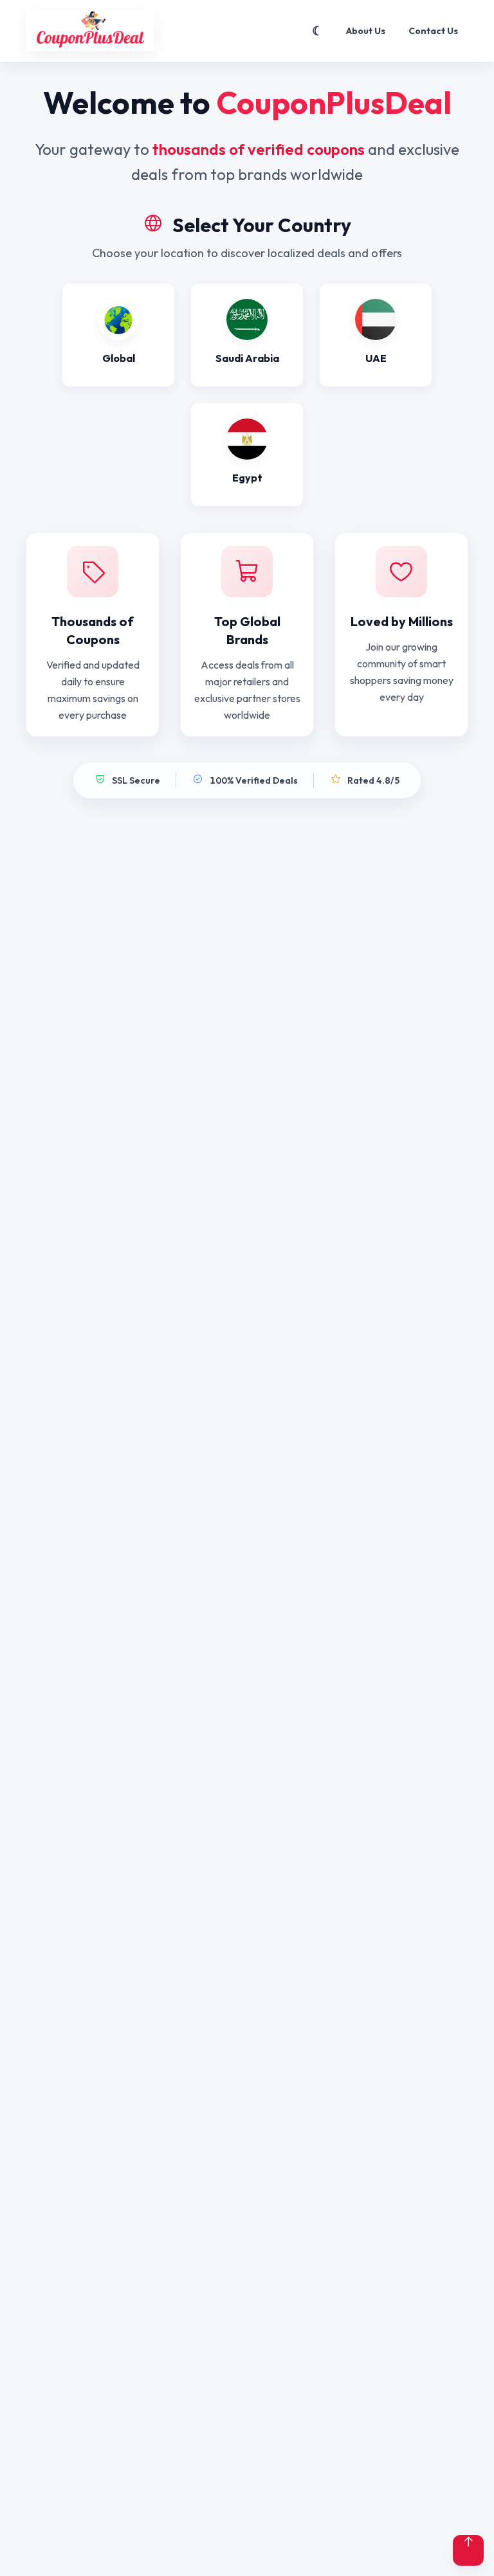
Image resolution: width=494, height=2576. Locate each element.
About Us (366, 31)
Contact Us (433, 31)
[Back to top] (468, 2550)
